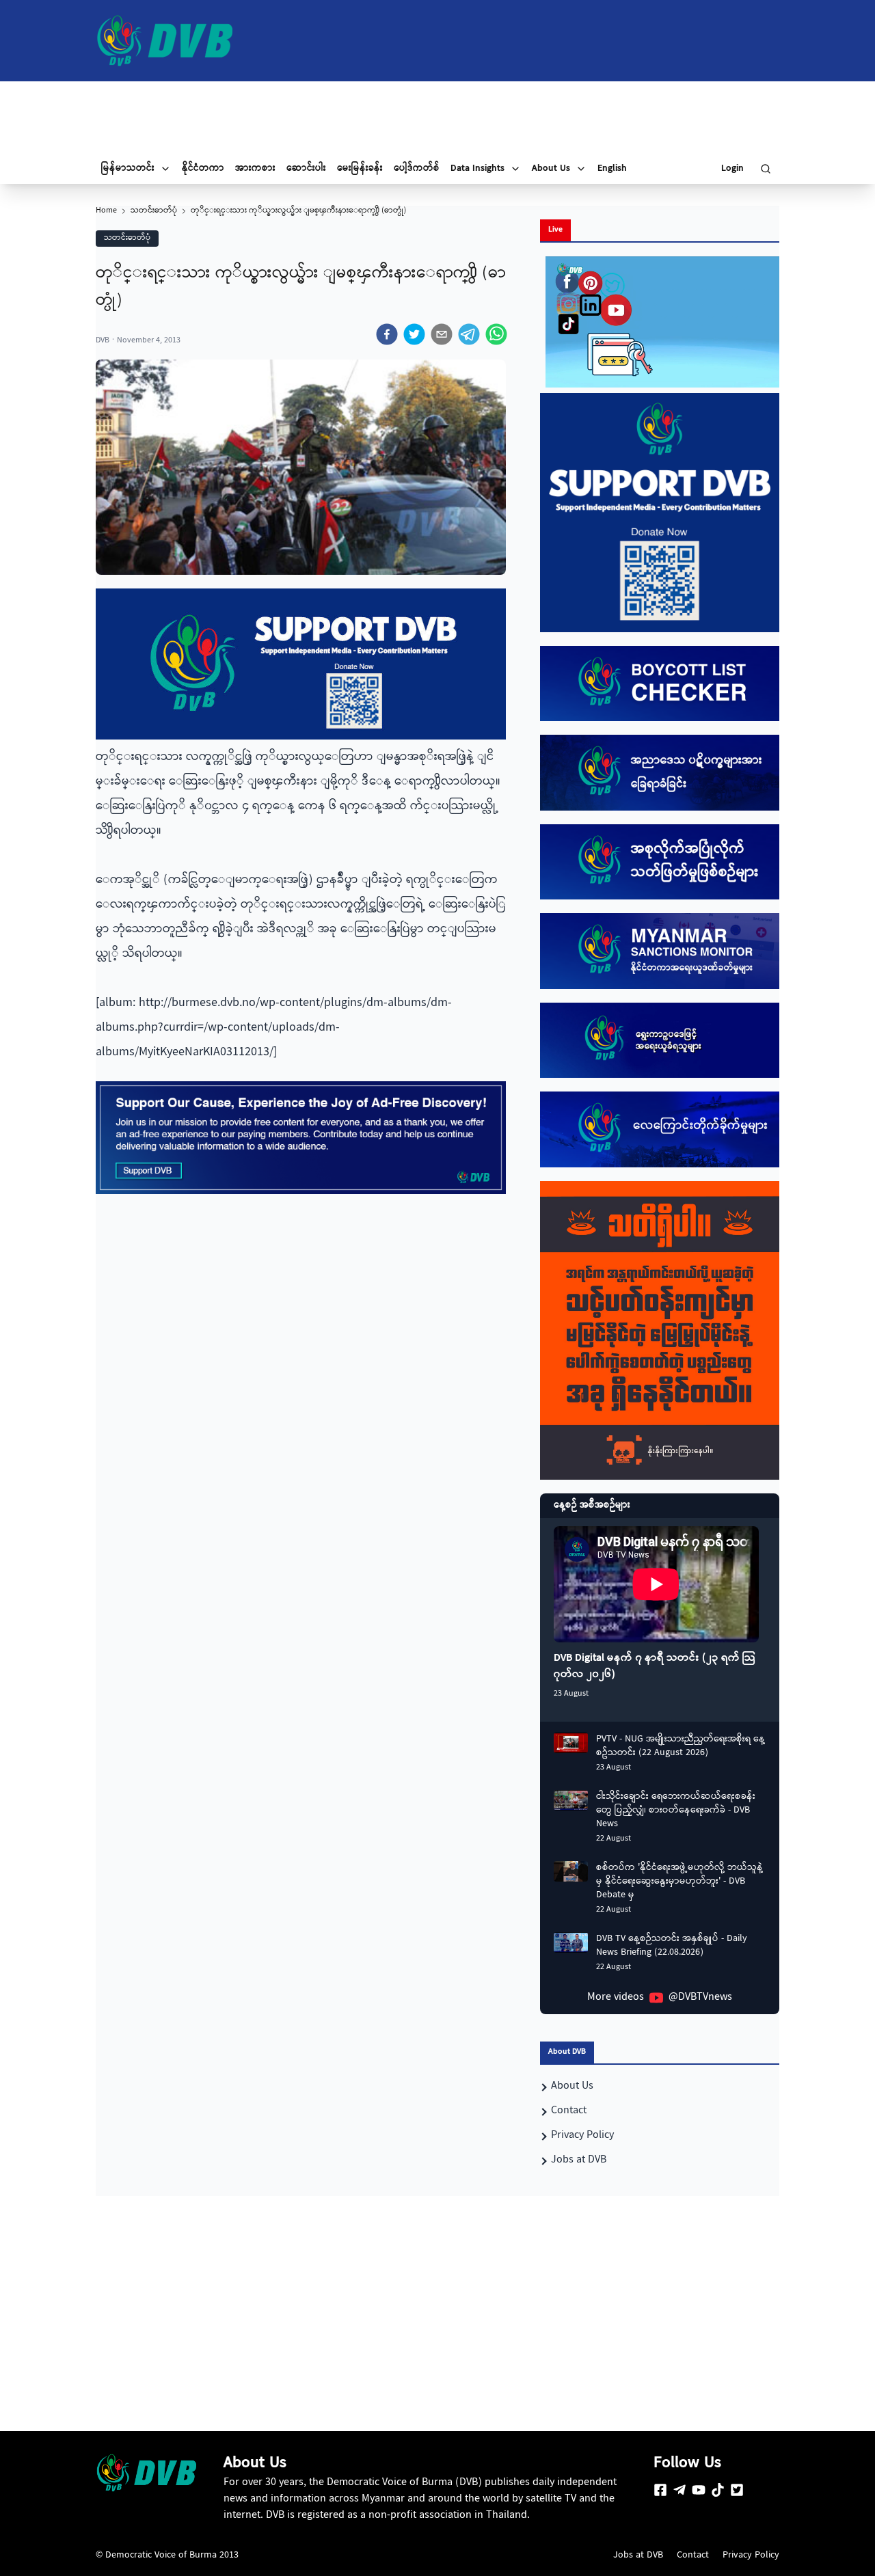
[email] (442, 334)
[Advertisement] (437, 118)
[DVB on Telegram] (679, 2490)
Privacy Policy (751, 2555)
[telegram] (469, 334)
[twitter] (414, 334)
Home (106, 211)
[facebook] (387, 334)
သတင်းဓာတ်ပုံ (154, 211)
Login (732, 169)
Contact (693, 2555)
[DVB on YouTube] (699, 2490)
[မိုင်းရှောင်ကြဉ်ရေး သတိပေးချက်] (660, 1331)
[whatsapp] (496, 334)
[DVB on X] (737, 2490)
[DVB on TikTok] (718, 2490)
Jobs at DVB (638, 2555)
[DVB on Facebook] (660, 2490)
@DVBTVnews (700, 1998)
